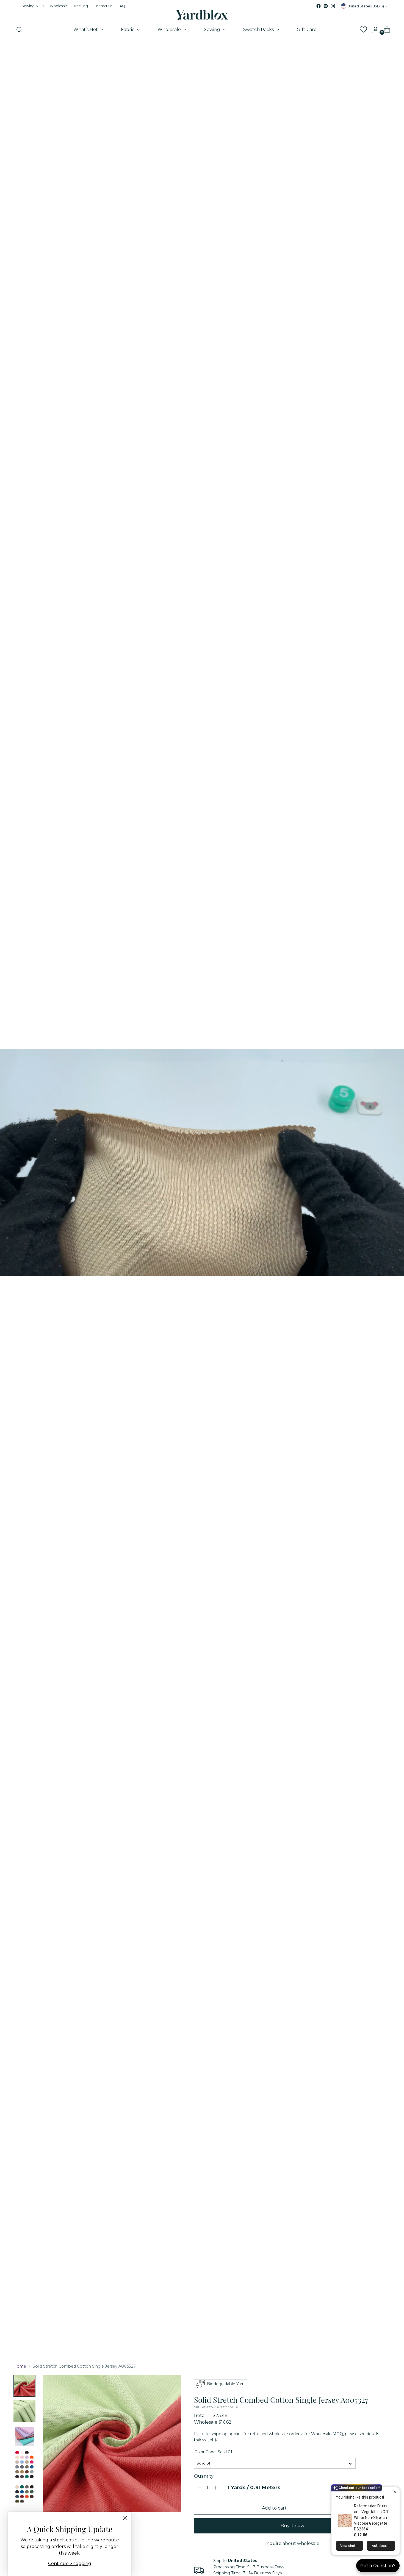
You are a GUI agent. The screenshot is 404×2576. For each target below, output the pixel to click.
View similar (349, 2546)
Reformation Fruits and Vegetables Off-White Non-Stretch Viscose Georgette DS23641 (372, 2518)
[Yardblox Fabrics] (202, 15)
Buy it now (292, 2526)
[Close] (125, 2518)
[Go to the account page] (373, 30)
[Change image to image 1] (24, 2386)
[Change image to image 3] (24, 2436)
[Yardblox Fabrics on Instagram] (333, 6)
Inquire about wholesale (292, 2543)
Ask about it (381, 2546)
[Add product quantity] (199, 2488)
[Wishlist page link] (363, 30)
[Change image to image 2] (24, 2411)
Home (20, 2366)
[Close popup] (395, 2492)
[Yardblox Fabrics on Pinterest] (326, 6)
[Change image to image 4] (24, 2477)
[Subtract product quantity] (216, 2488)
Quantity (204, 2476)
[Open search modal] (19, 30)
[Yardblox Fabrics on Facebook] (319, 6)
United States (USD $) (366, 6)
